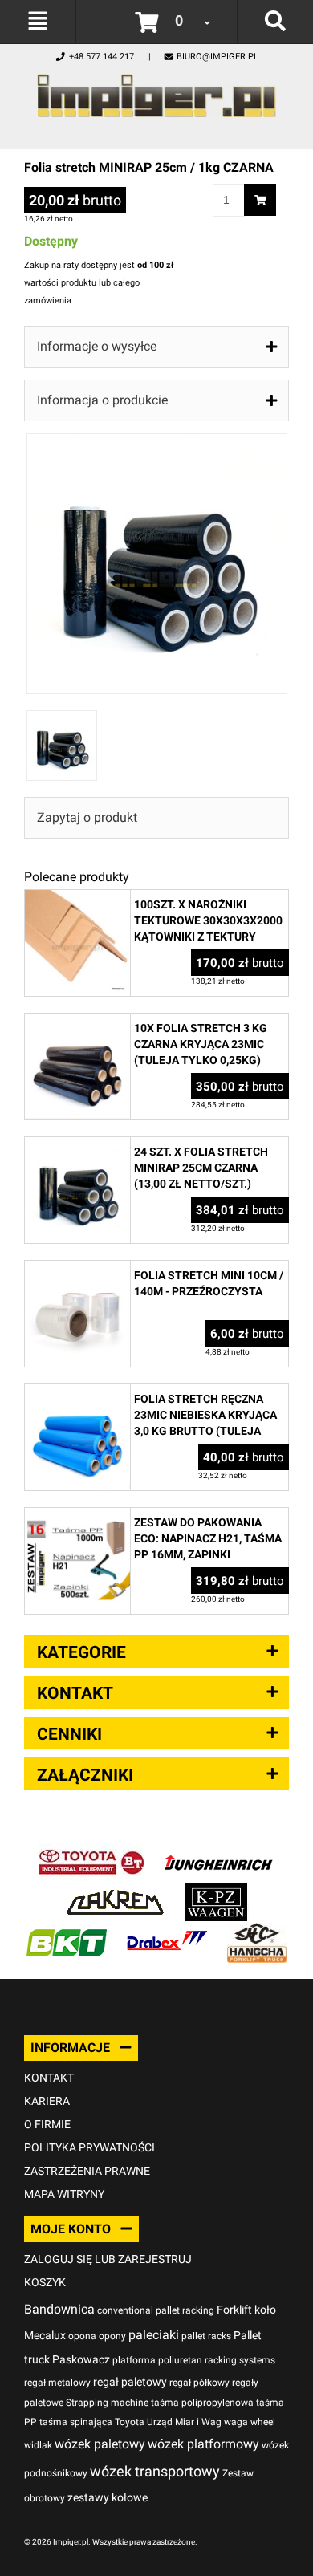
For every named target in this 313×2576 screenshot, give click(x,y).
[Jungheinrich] (218, 1851)
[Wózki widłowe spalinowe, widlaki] (257, 1931)
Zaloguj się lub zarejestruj (108, 2259)
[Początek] (156, 91)
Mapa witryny (64, 2194)
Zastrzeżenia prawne (87, 2171)
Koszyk (45, 2282)
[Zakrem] (115, 1891)
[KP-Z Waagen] (216, 1891)
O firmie (47, 2124)
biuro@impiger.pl (217, 57)
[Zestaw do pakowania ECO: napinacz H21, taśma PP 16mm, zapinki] (77, 1516)
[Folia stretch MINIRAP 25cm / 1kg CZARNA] (157, 442)
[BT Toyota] (91, 1851)
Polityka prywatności (89, 2147)
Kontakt (49, 2078)
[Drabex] (167, 1931)
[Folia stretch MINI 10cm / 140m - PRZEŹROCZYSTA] (77, 1269)
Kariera (47, 2101)
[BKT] (67, 1931)
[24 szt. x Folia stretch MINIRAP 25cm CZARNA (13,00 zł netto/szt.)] (77, 1146)
